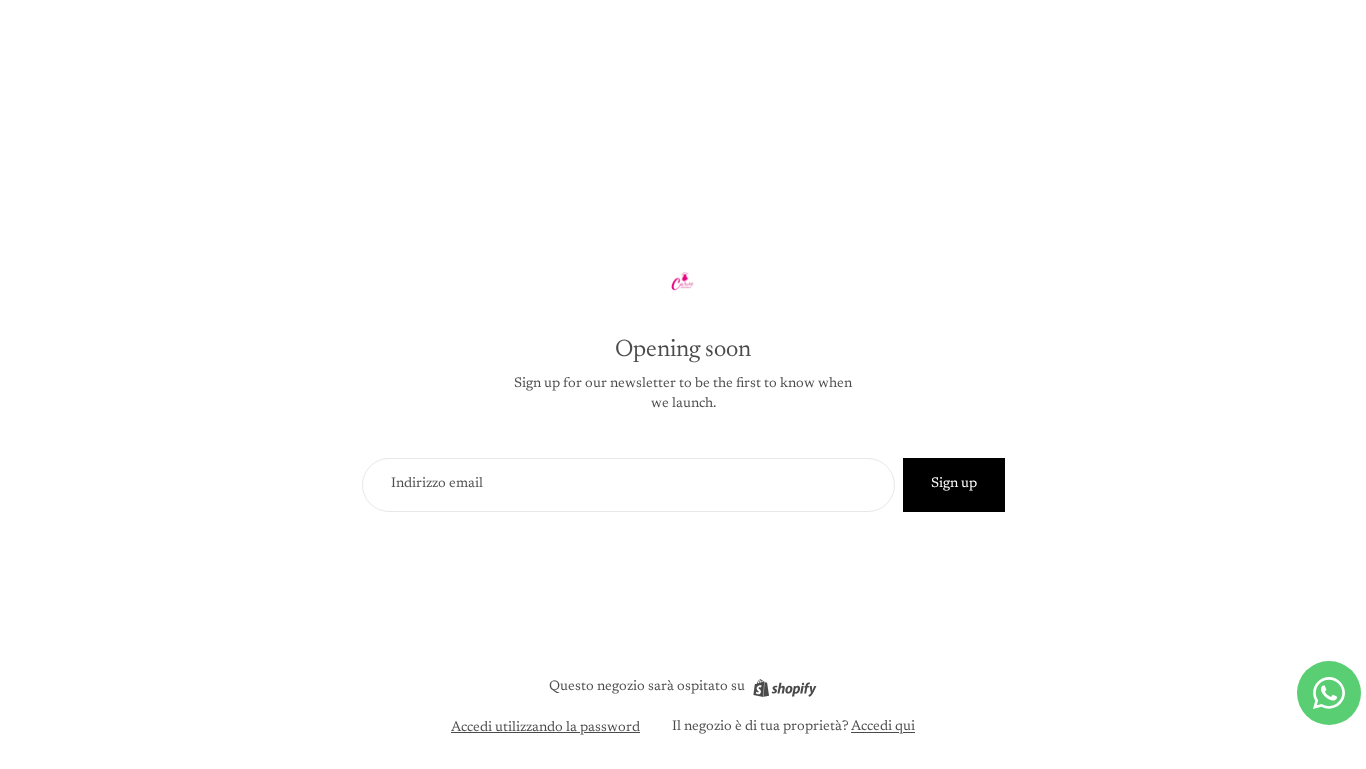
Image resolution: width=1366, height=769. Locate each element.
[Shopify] (784, 688)
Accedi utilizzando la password (545, 728)
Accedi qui (883, 727)
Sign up (954, 484)
